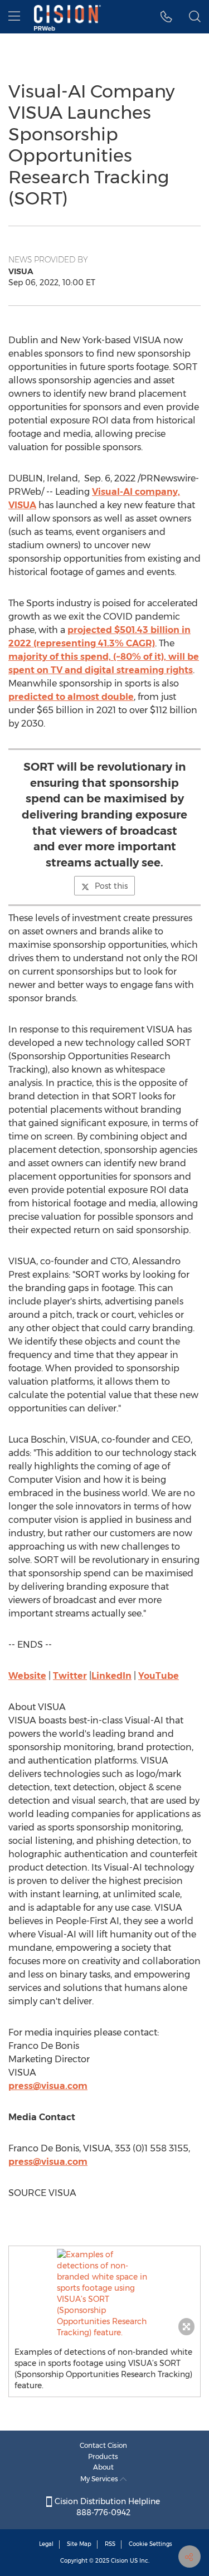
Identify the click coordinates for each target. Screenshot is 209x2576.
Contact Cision (103, 2445)
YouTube (159, 1676)
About (103, 2467)
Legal (46, 2544)
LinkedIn (111, 1676)
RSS (110, 2544)
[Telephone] (166, 17)
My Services (100, 2479)
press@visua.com (48, 2086)
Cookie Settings (150, 2544)
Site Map (79, 2544)
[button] (104, 2293)
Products (103, 2456)
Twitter (70, 1676)
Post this (111, 886)
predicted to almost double (71, 697)
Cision (120, 2561)
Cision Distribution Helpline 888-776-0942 (106, 2507)
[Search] (195, 17)
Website (27, 1676)
